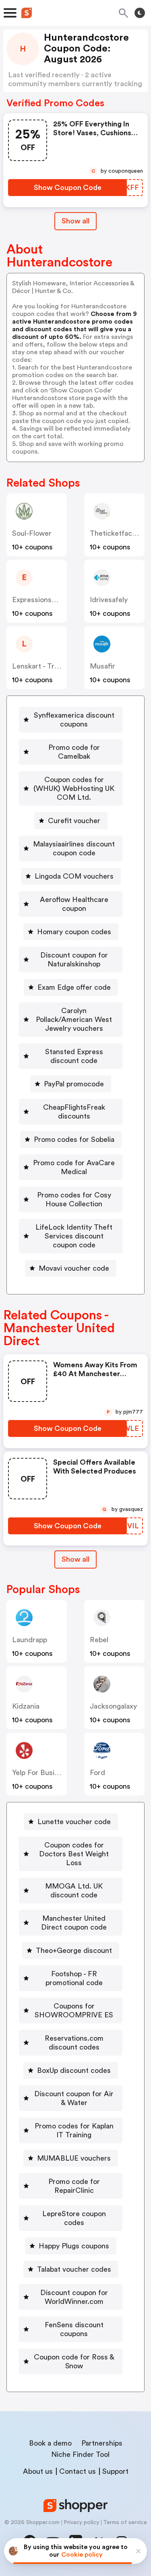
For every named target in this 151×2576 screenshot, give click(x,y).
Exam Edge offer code (74, 987)
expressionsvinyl (39, 600)
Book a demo (50, 2443)
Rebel (99, 1640)
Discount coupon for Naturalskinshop (74, 960)
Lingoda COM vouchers (74, 876)
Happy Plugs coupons (74, 2246)
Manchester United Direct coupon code (74, 1923)
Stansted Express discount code (74, 1056)
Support (115, 2471)
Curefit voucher (74, 821)
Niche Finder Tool (80, 2454)
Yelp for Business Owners (55, 1773)
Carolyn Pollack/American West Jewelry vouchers (74, 1020)
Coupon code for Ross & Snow (74, 2361)
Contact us (78, 2471)
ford (97, 1773)
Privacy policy (81, 2522)
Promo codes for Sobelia (74, 1139)
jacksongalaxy (113, 1706)
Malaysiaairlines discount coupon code (74, 848)
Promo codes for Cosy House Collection (74, 1199)
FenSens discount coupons (74, 2329)
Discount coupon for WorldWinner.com (74, 2297)
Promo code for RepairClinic (74, 2186)
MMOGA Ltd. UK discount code (74, 1891)
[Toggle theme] (140, 13)
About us (38, 2471)
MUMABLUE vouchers (74, 2158)
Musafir (102, 666)
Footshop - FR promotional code (74, 1978)
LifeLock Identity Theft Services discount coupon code (74, 1236)
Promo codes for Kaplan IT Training (74, 2130)
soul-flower (32, 533)
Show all (75, 221)
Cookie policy (82, 2555)
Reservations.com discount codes (74, 2043)
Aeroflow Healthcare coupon (74, 904)
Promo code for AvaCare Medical (74, 1167)
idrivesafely (109, 600)
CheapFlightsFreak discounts (74, 1112)
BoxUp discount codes (74, 2070)
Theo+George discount (74, 1951)
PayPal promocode (74, 1084)
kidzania (26, 1706)
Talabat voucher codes (74, 2269)
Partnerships (102, 2443)
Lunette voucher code (74, 1822)
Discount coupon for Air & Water (74, 2098)
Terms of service (125, 2522)
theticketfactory (118, 533)
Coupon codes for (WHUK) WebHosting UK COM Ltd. (74, 788)
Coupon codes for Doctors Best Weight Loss (74, 1854)
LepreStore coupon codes (74, 2218)
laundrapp (30, 1640)
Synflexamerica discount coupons (74, 720)
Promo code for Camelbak (74, 752)
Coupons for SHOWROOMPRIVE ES (74, 2010)
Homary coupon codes (74, 932)
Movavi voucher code (74, 1268)
